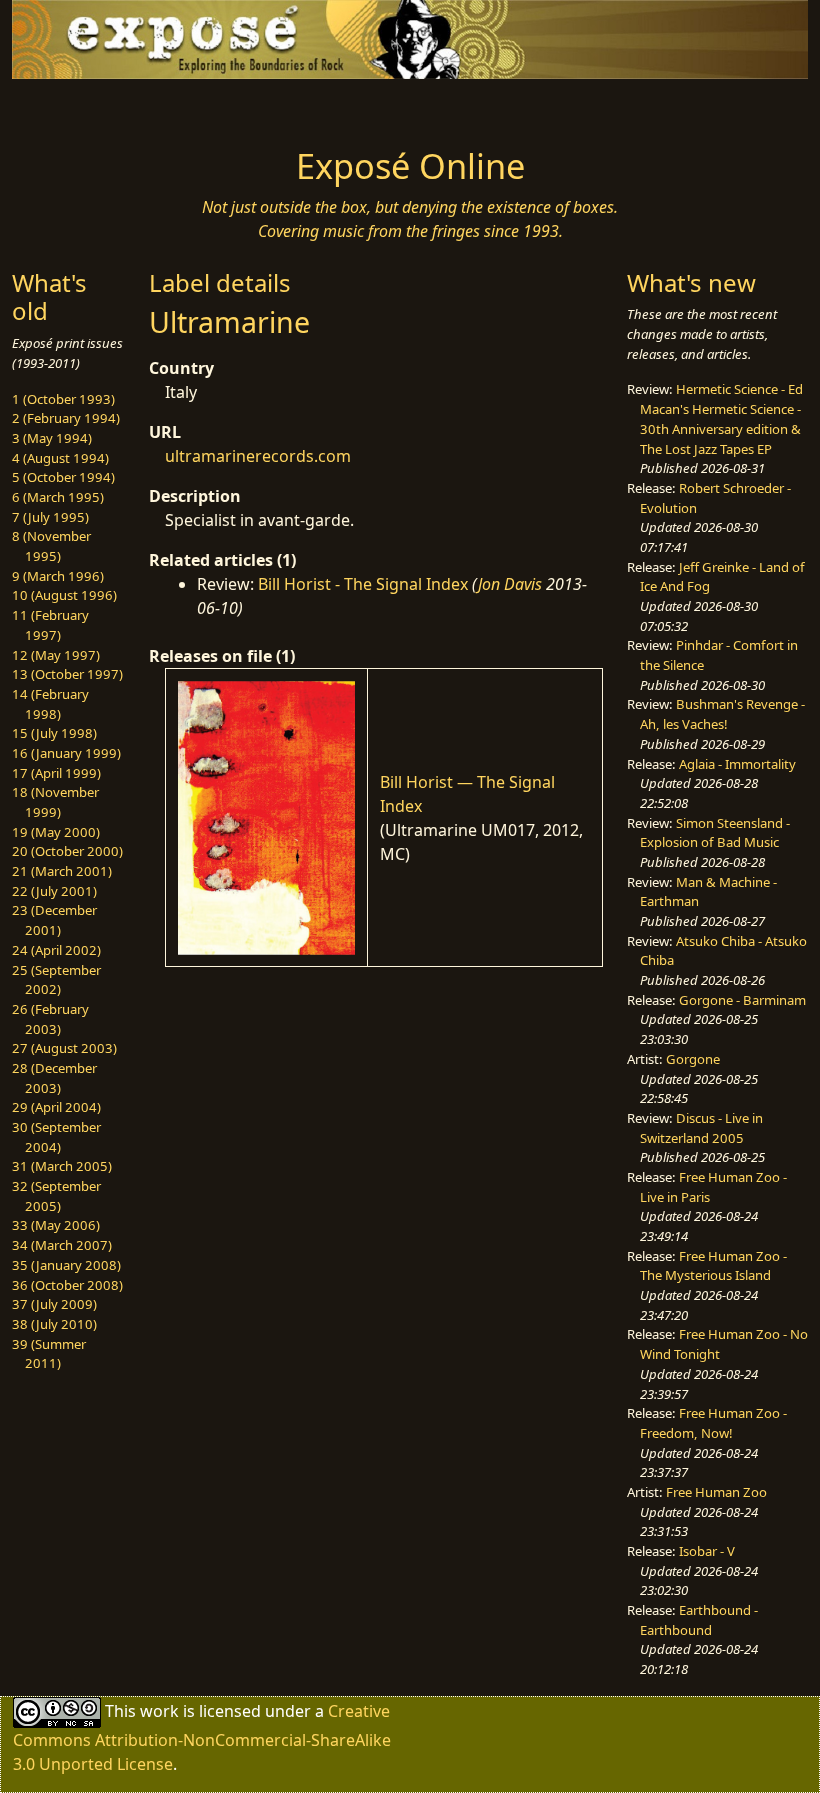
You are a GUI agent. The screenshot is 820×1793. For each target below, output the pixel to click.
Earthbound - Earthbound (699, 1620)
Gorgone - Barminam (742, 1000)
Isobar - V (707, 1551)
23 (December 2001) (54, 920)
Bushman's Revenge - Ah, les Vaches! (722, 714)
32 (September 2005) (56, 1196)
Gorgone (693, 1059)
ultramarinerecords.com (258, 456)
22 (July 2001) (54, 891)
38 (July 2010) (54, 1324)
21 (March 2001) (62, 871)
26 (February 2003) (50, 1019)
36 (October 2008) (67, 1285)
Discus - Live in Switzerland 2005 (701, 1128)
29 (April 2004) (56, 1107)
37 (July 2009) (54, 1304)
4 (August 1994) (60, 458)
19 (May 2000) (56, 832)
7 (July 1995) (50, 517)
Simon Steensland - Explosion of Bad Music (715, 833)
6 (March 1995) (58, 497)
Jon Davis (510, 584)
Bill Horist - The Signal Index (363, 584)
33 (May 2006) (56, 1225)
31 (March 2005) (62, 1166)
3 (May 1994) (52, 438)
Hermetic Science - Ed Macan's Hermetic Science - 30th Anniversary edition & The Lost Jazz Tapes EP (721, 418)
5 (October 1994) (63, 477)
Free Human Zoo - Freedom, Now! (713, 1423)
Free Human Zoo (716, 1492)
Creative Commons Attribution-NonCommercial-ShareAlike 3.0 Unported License (202, 1737)
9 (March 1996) (58, 576)
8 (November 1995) (51, 546)
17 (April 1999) (56, 773)
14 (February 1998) (50, 704)
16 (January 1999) (66, 753)
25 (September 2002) (56, 980)
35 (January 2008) (66, 1265)
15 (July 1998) (54, 733)
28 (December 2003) (54, 1078)
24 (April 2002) (56, 950)
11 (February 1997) (50, 625)
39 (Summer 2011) (49, 1354)
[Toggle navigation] (102, 107)
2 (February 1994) (66, 418)
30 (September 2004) (56, 1137)
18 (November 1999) (55, 802)
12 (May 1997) (56, 655)
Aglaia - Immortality (737, 764)
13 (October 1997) (67, 674)
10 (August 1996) (64, 595)
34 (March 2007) (62, 1245)
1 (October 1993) (63, 399)
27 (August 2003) (64, 1048)
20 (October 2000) (67, 851)
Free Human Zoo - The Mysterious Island (713, 1266)
